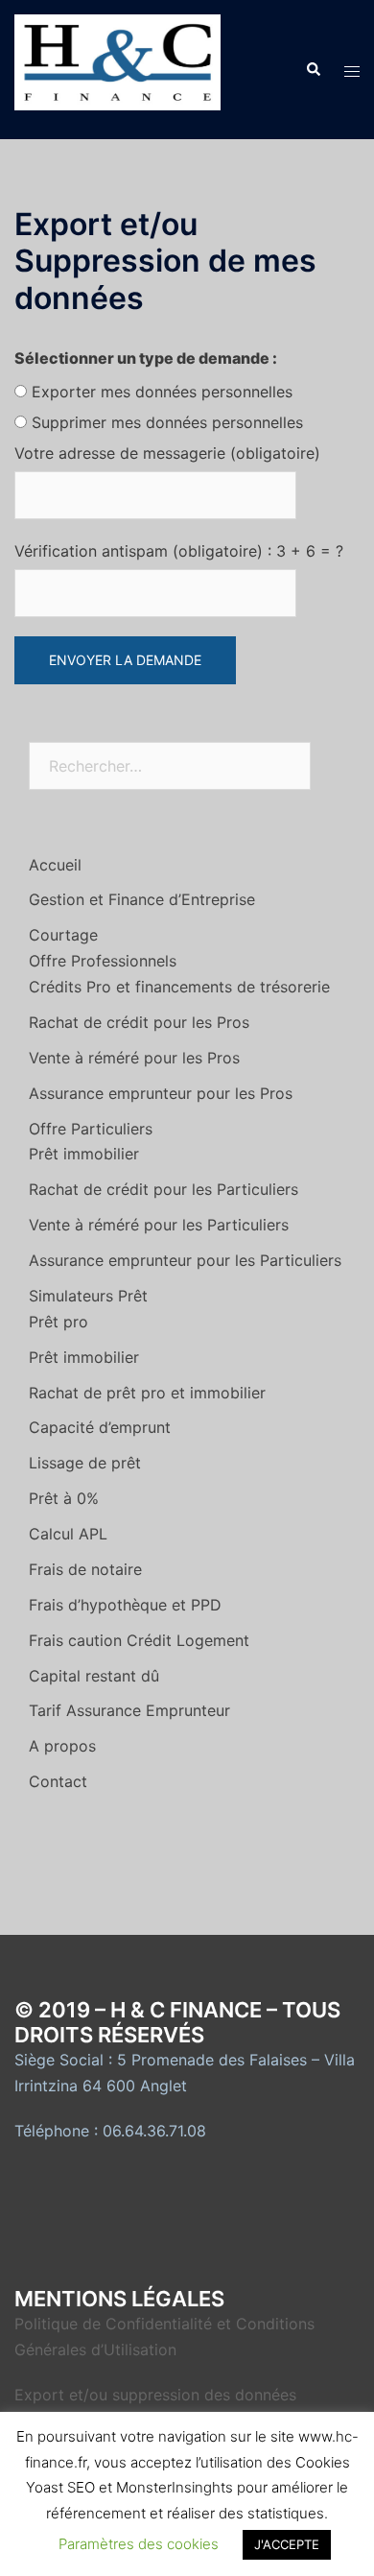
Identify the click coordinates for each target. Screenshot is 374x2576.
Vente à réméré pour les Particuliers (159, 1225)
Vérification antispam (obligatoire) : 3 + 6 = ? (179, 551)
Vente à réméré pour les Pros (134, 1058)
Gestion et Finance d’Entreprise (142, 899)
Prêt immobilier (84, 1154)
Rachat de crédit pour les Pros (139, 1022)
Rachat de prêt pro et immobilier (147, 1393)
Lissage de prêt (85, 1463)
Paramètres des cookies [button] (139, 2544)
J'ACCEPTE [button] (287, 2544)
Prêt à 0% (64, 1498)
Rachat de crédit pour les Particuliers (164, 1189)
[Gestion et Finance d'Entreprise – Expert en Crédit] (117, 68)
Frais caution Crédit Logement (139, 1640)
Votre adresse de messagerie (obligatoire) (167, 453)
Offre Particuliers (91, 1129)
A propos (62, 1746)
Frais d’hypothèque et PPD (125, 1605)
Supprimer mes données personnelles (167, 422)
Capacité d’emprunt (100, 1427)
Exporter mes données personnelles (162, 392)
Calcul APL (68, 1534)
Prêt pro (58, 1322)
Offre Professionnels (103, 961)
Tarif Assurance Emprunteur (129, 1710)
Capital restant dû (94, 1676)
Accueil (55, 865)
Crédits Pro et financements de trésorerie (179, 987)
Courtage (63, 935)
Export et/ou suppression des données (155, 2395)
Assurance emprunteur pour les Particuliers (185, 1260)
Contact (58, 1781)
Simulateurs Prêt (88, 1296)
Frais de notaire (85, 1569)
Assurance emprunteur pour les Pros (161, 1093)
